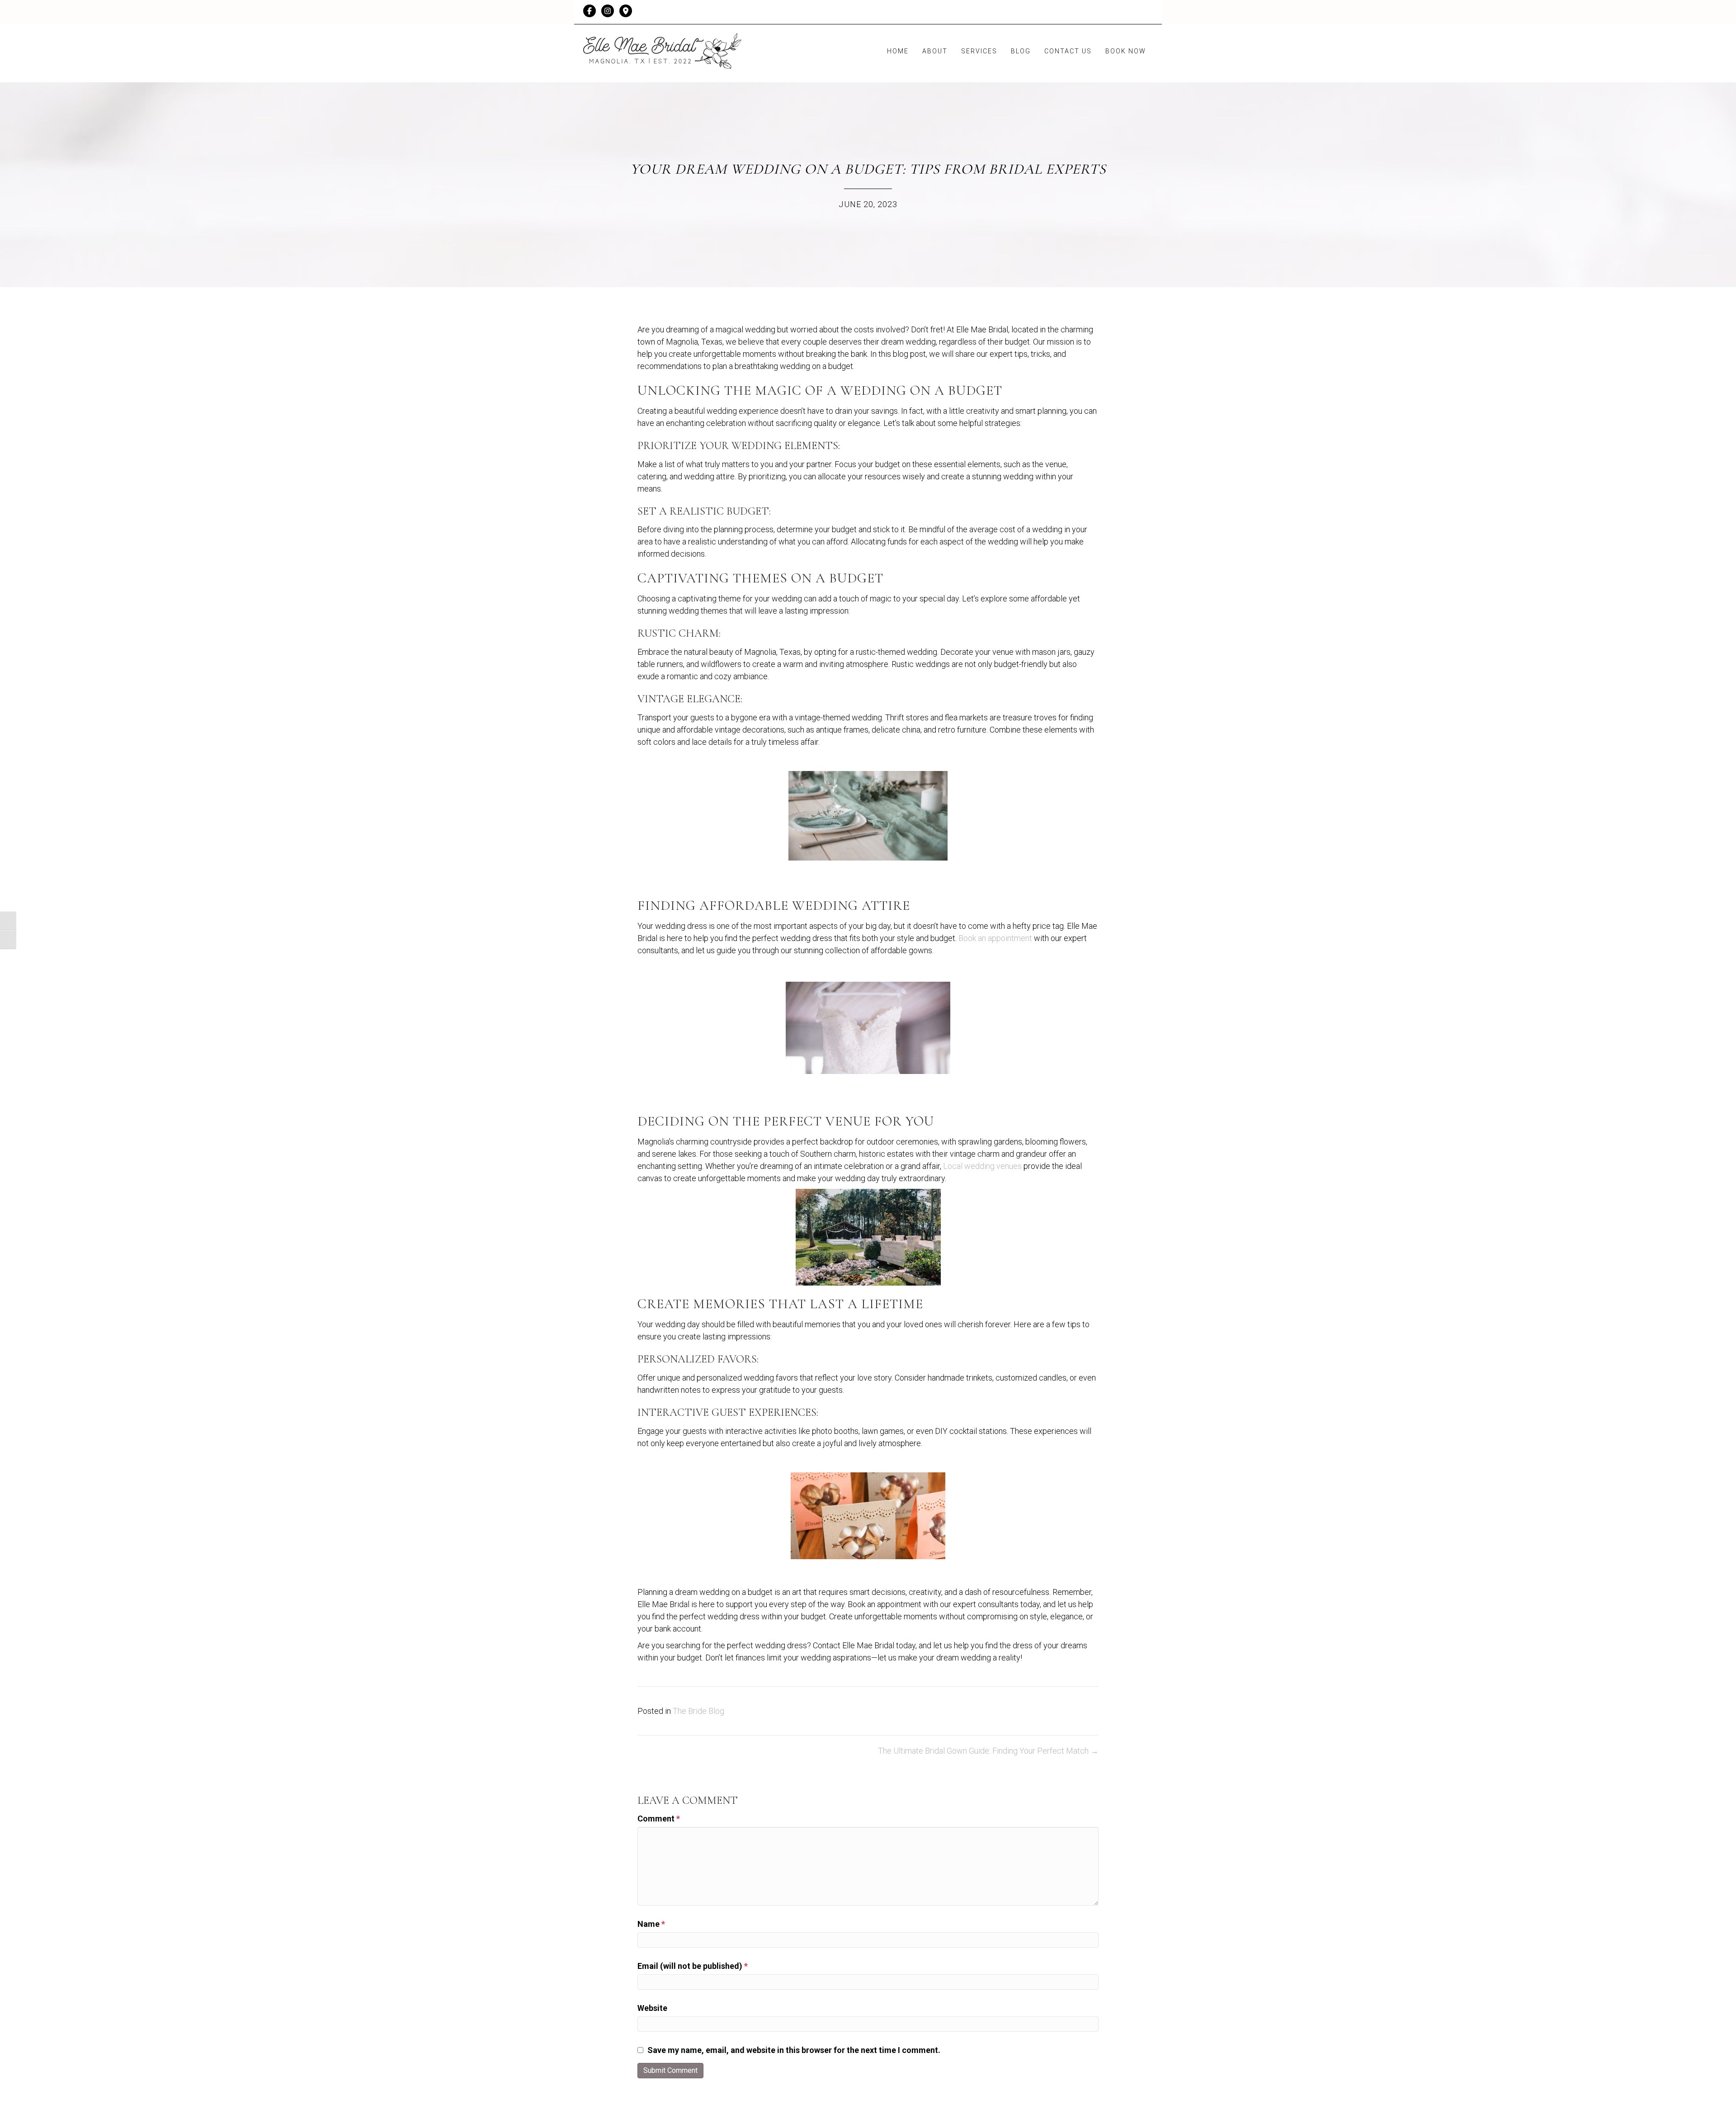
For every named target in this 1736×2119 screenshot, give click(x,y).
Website (652, 2008)
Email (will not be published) (693, 1966)
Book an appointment (995, 938)
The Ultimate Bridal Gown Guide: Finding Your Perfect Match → (988, 1751)
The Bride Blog (698, 1711)
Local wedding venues (982, 1166)
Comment (659, 1819)
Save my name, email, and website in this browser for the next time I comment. (794, 2050)
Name (651, 1924)
